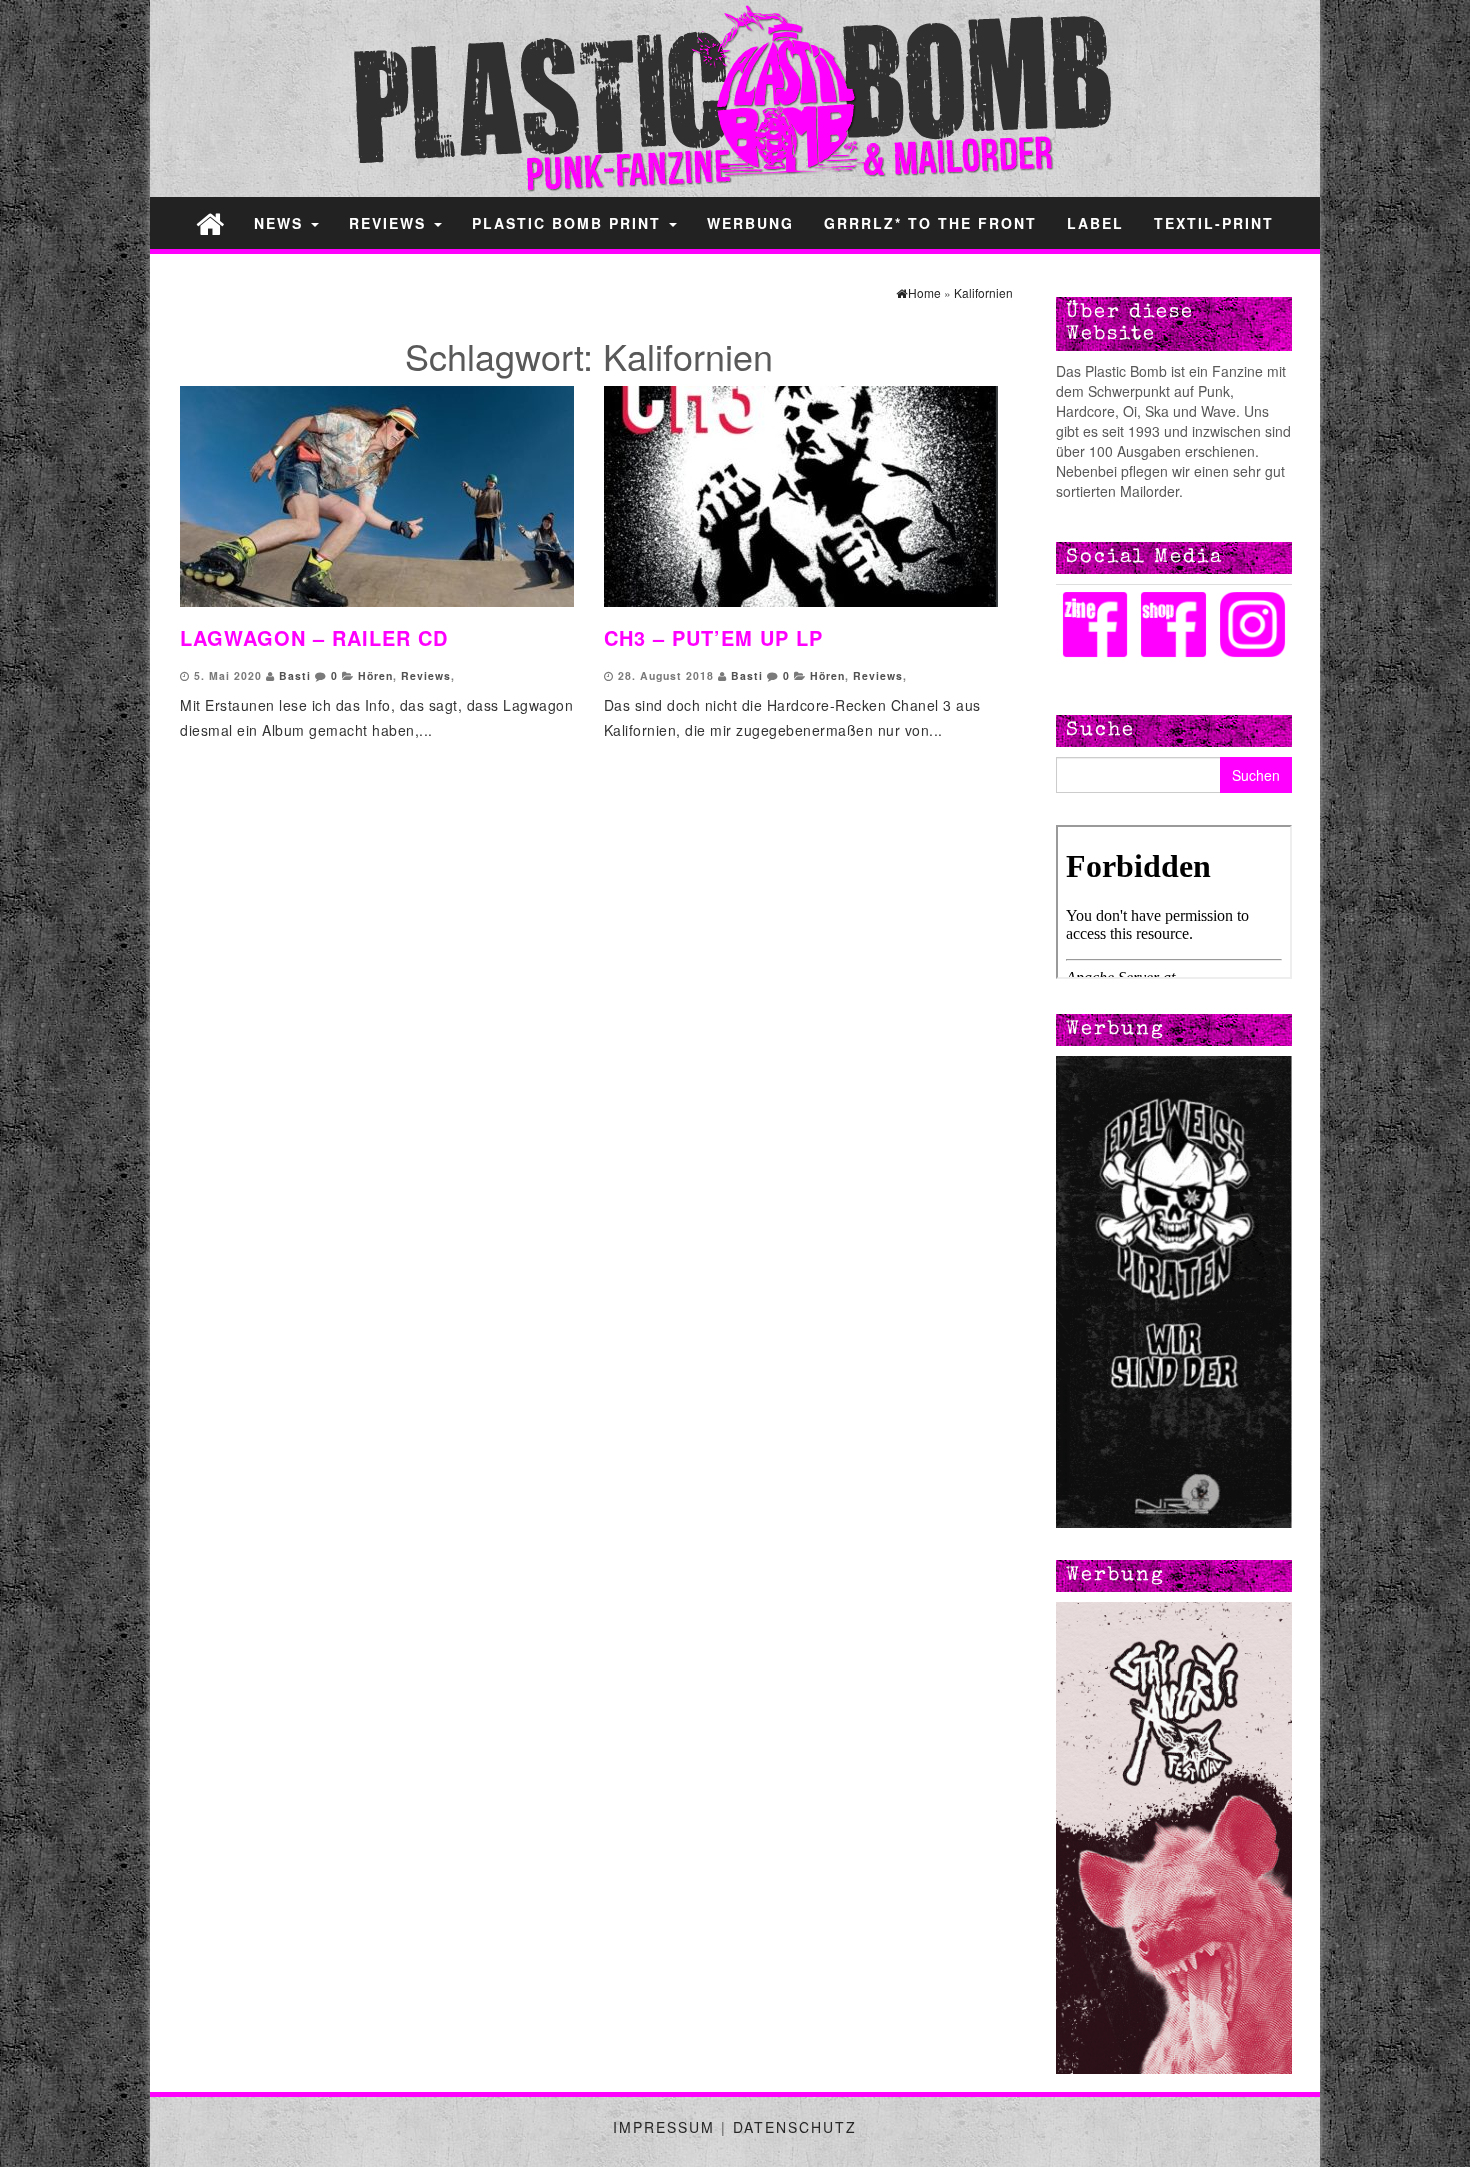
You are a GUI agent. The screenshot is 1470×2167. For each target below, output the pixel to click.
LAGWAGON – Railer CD (314, 637)
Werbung (750, 223)
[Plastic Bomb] (210, 222)
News (281, 223)
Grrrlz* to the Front (930, 223)
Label (1095, 223)
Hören (375, 675)
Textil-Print (1214, 223)
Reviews (390, 223)
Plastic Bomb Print (569, 223)
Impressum (664, 2127)
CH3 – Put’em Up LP (713, 637)
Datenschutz (795, 2127)
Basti (295, 675)
